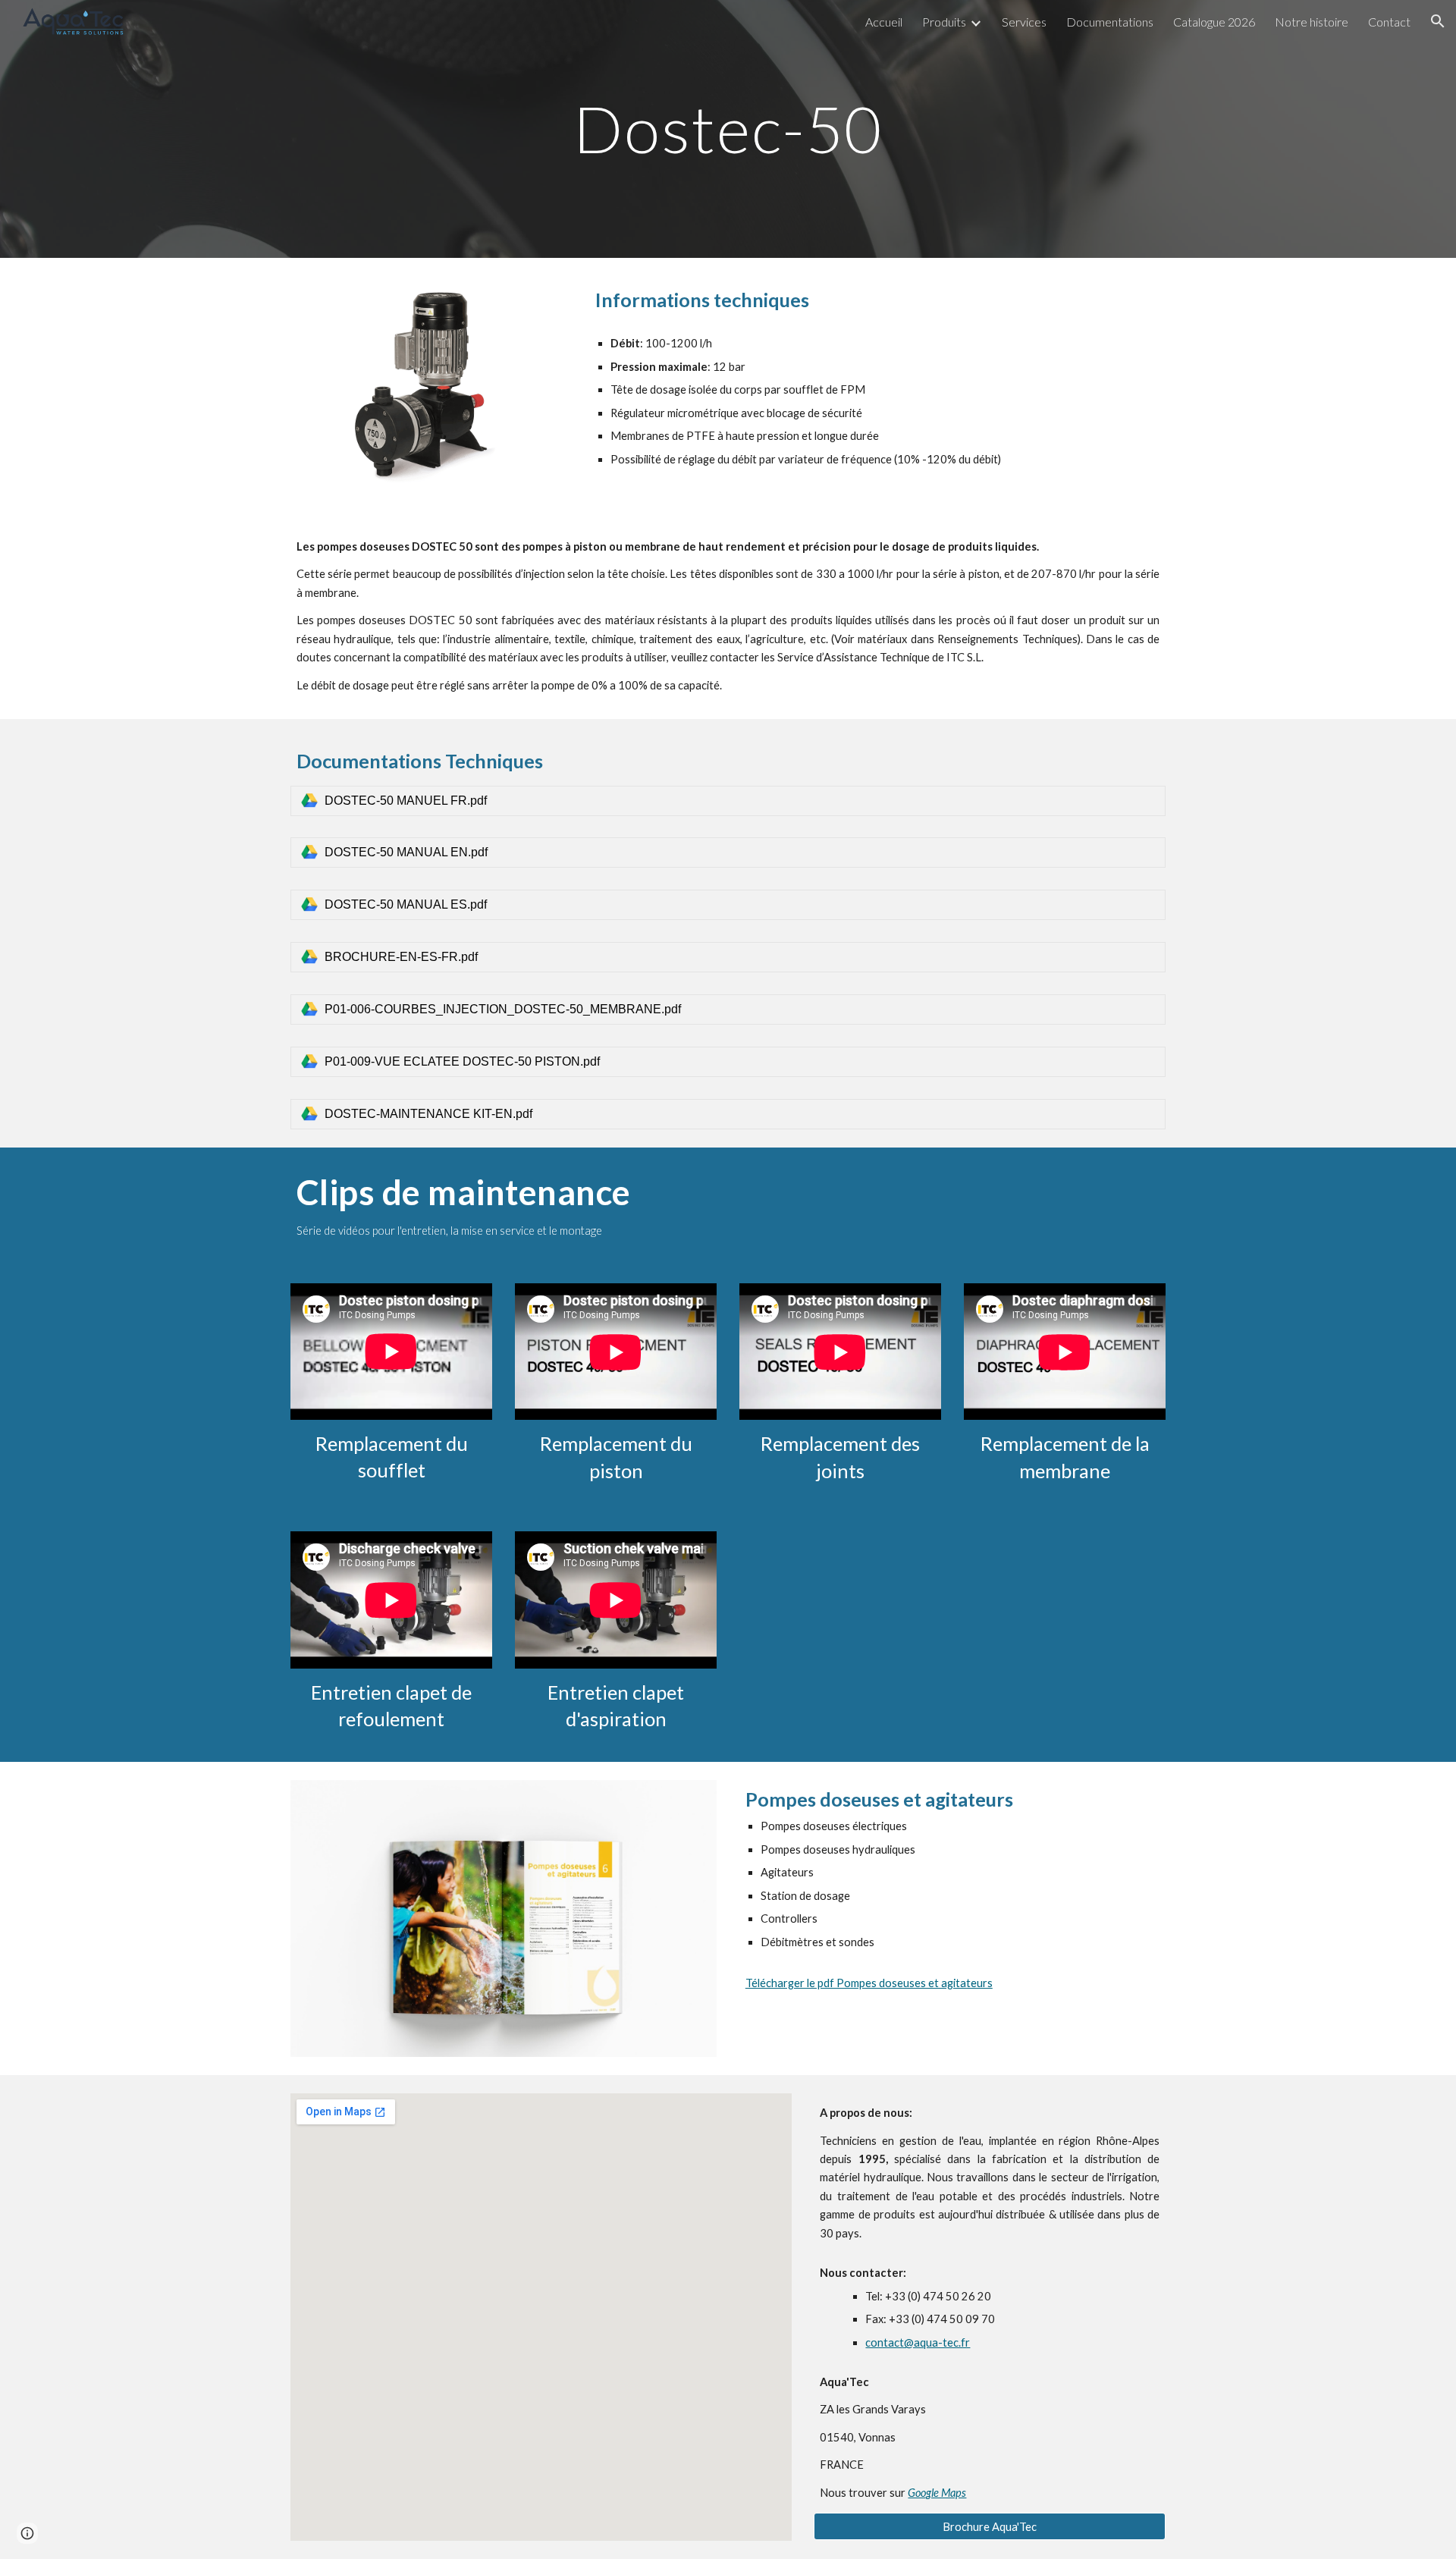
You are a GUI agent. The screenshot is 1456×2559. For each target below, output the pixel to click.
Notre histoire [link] (1312, 22)
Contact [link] (1389, 22)
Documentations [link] (1110, 22)
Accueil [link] (884, 22)
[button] (1438, 21)
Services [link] (1024, 22)
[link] (728, 801)
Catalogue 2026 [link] (1214, 22)
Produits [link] (944, 22)
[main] (728, 129)
